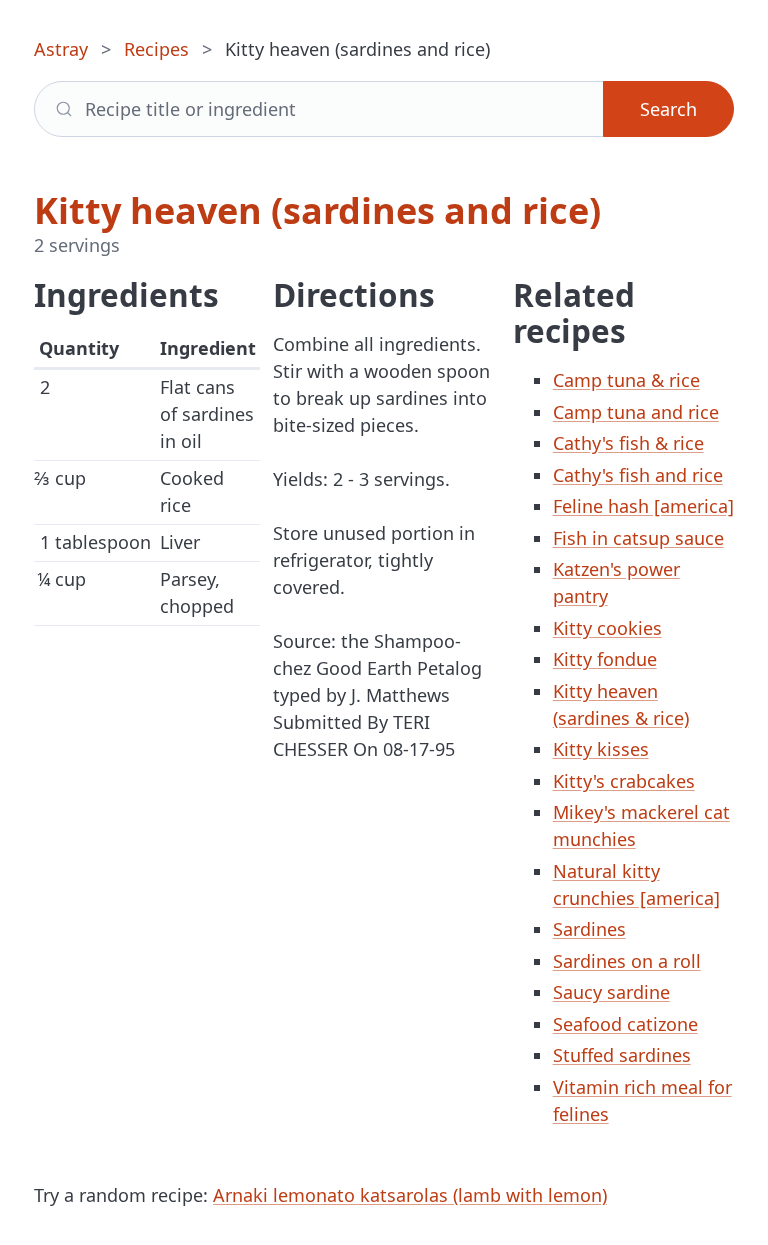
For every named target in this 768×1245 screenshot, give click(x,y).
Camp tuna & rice (626, 380)
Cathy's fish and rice (638, 475)
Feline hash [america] (643, 506)
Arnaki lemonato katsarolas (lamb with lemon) (410, 1195)
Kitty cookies (607, 628)
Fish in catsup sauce (638, 538)
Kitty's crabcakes (624, 781)
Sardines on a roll (627, 961)
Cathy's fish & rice (628, 443)
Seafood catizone (625, 1024)
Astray (61, 49)
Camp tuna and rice (636, 412)
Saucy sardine (611, 992)
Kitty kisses (601, 749)
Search (668, 109)
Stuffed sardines (622, 1055)
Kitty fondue (605, 659)
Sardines (589, 929)
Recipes (156, 49)
